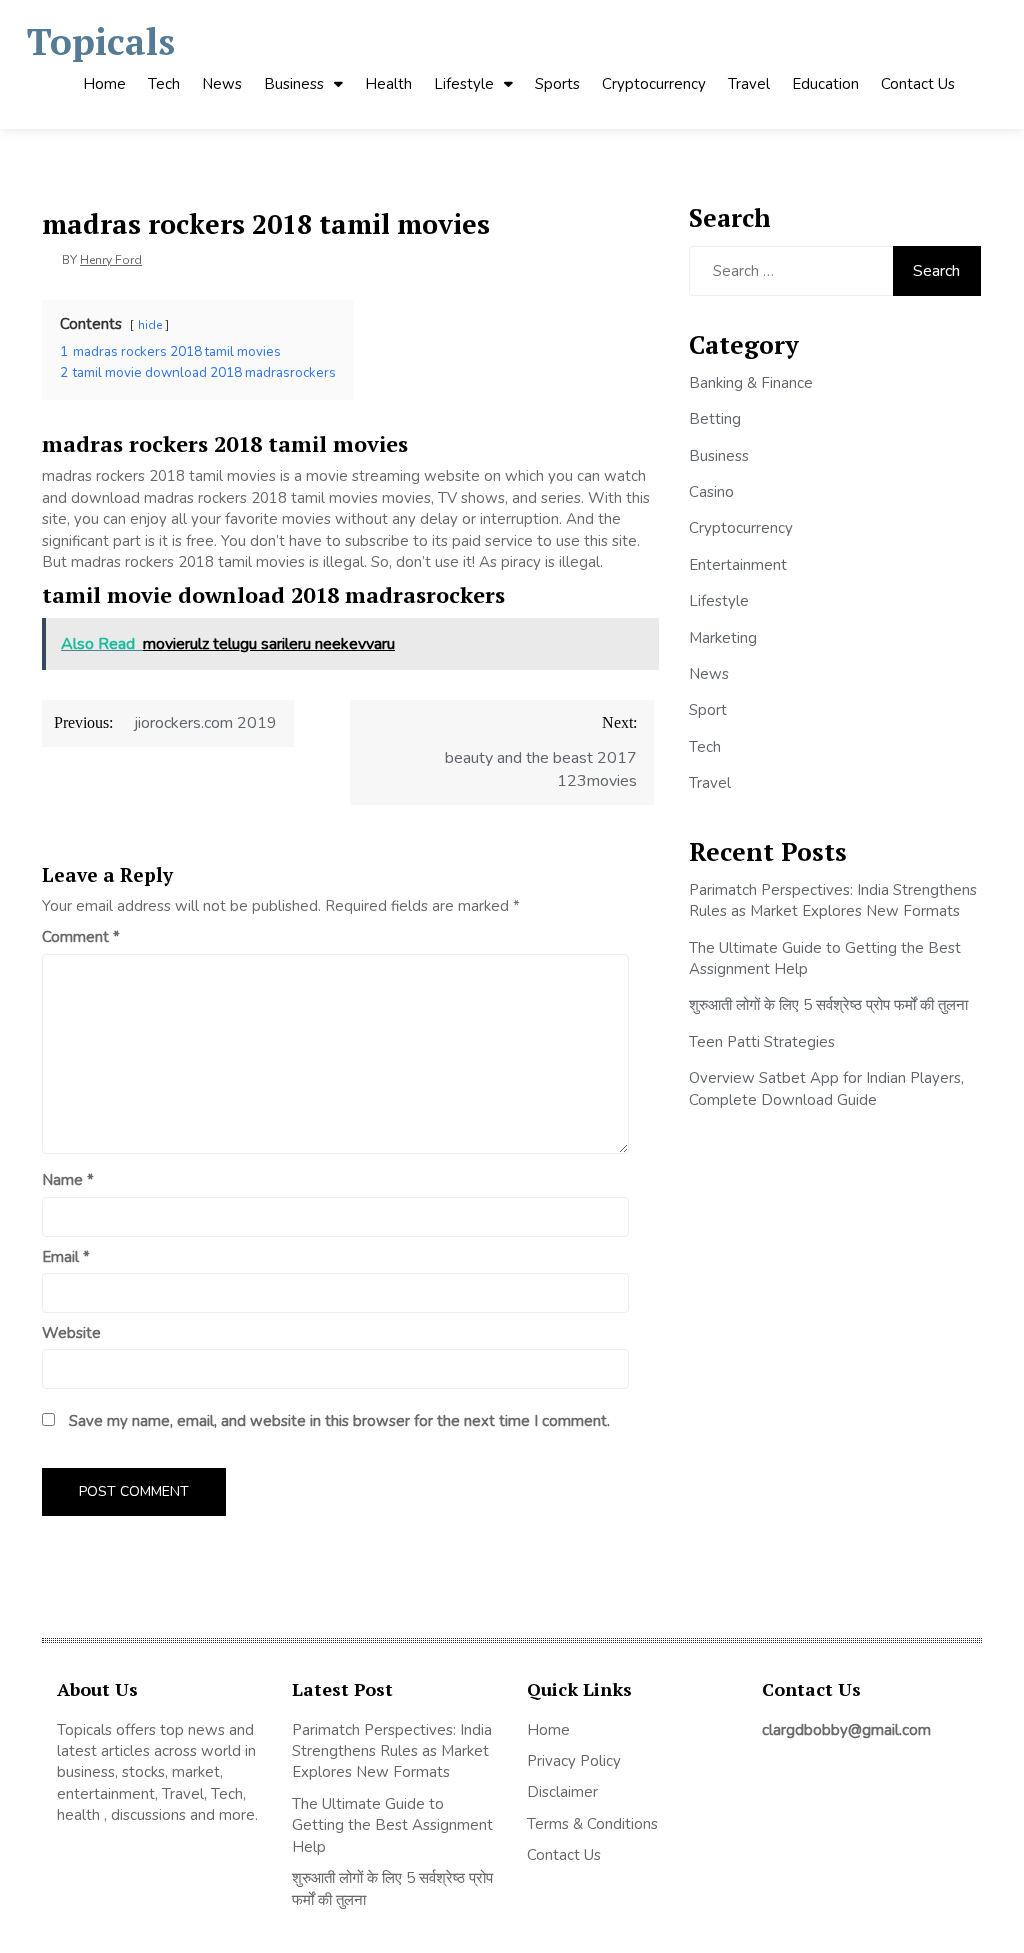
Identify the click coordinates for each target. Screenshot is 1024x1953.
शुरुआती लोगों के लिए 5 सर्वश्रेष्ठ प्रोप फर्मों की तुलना (828, 1005)
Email (66, 1257)
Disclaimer (562, 1792)
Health (388, 84)
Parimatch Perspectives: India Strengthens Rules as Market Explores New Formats (833, 900)
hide (150, 325)
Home (104, 84)
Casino (711, 492)
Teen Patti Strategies (762, 1042)
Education (825, 84)
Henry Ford (111, 260)
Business (294, 84)
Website (71, 1333)
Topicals (101, 41)
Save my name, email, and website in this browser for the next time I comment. (339, 1421)
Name (68, 1180)
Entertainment (738, 565)
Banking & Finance (751, 383)
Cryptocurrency (654, 84)
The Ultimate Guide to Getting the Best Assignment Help (392, 1825)
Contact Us (918, 84)
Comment (81, 937)
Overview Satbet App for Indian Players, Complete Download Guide (826, 1088)
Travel (749, 84)
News (222, 84)
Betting (715, 419)
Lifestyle (464, 84)
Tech (164, 84)
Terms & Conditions (592, 1824)
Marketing (723, 638)
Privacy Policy (574, 1761)
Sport (708, 710)
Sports (557, 84)
